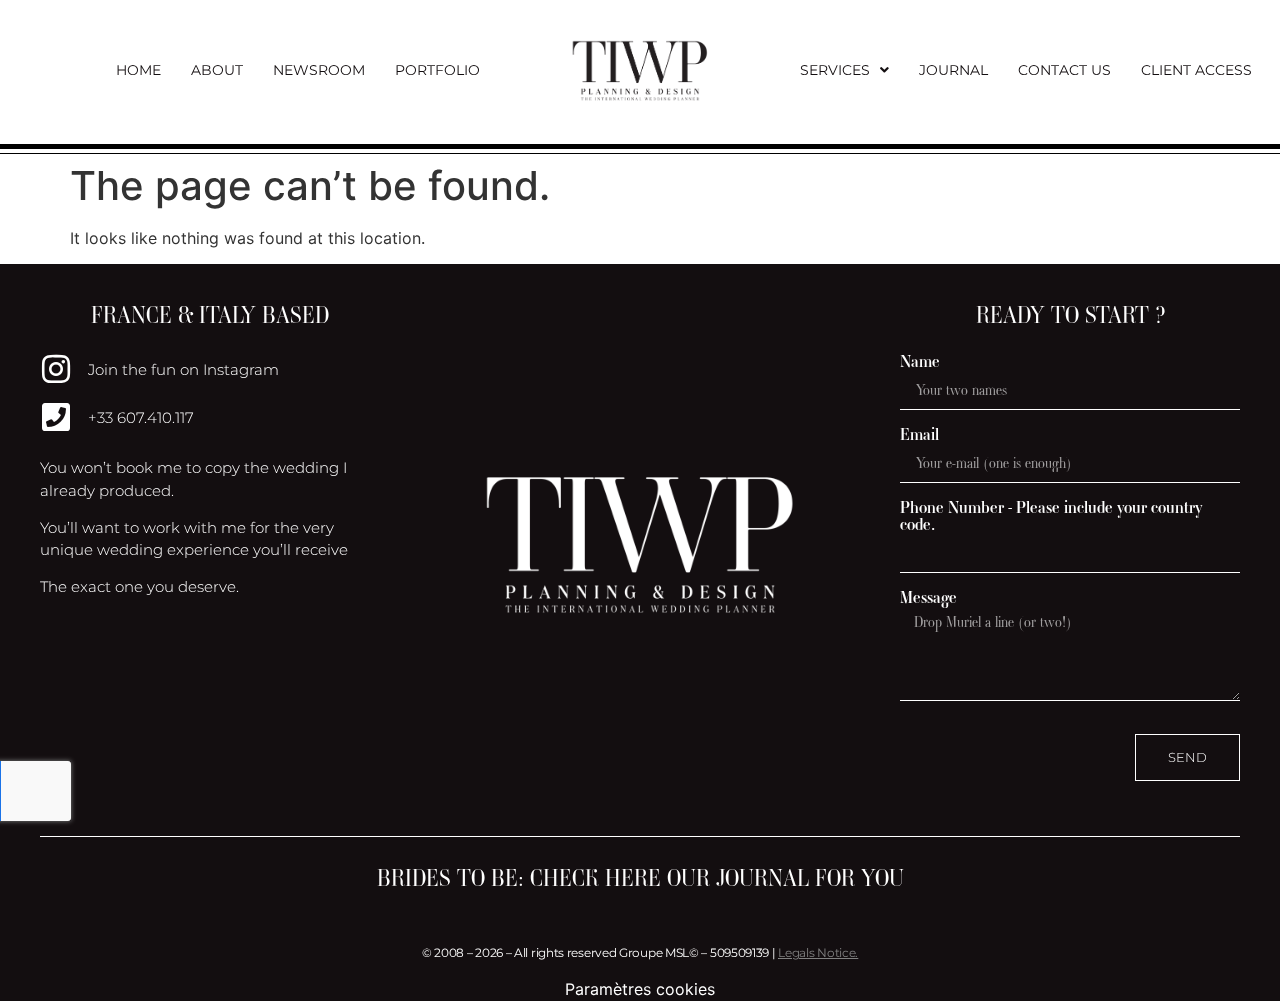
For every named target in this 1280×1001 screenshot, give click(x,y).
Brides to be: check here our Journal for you (640, 878)
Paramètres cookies (640, 989)
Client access (1196, 70)
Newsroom (319, 70)
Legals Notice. (818, 952)
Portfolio (437, 70)
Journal (953, 70)
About (217, 70)
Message (928, 597)
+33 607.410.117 (141, 417)
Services (835, 70)
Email (919, 434)
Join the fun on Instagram (183, 369)
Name (920, 361)
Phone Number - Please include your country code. (1051, 516)
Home (138, 70)
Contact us (1064, 70)
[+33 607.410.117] (56, 417)
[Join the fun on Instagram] (56, 369)
